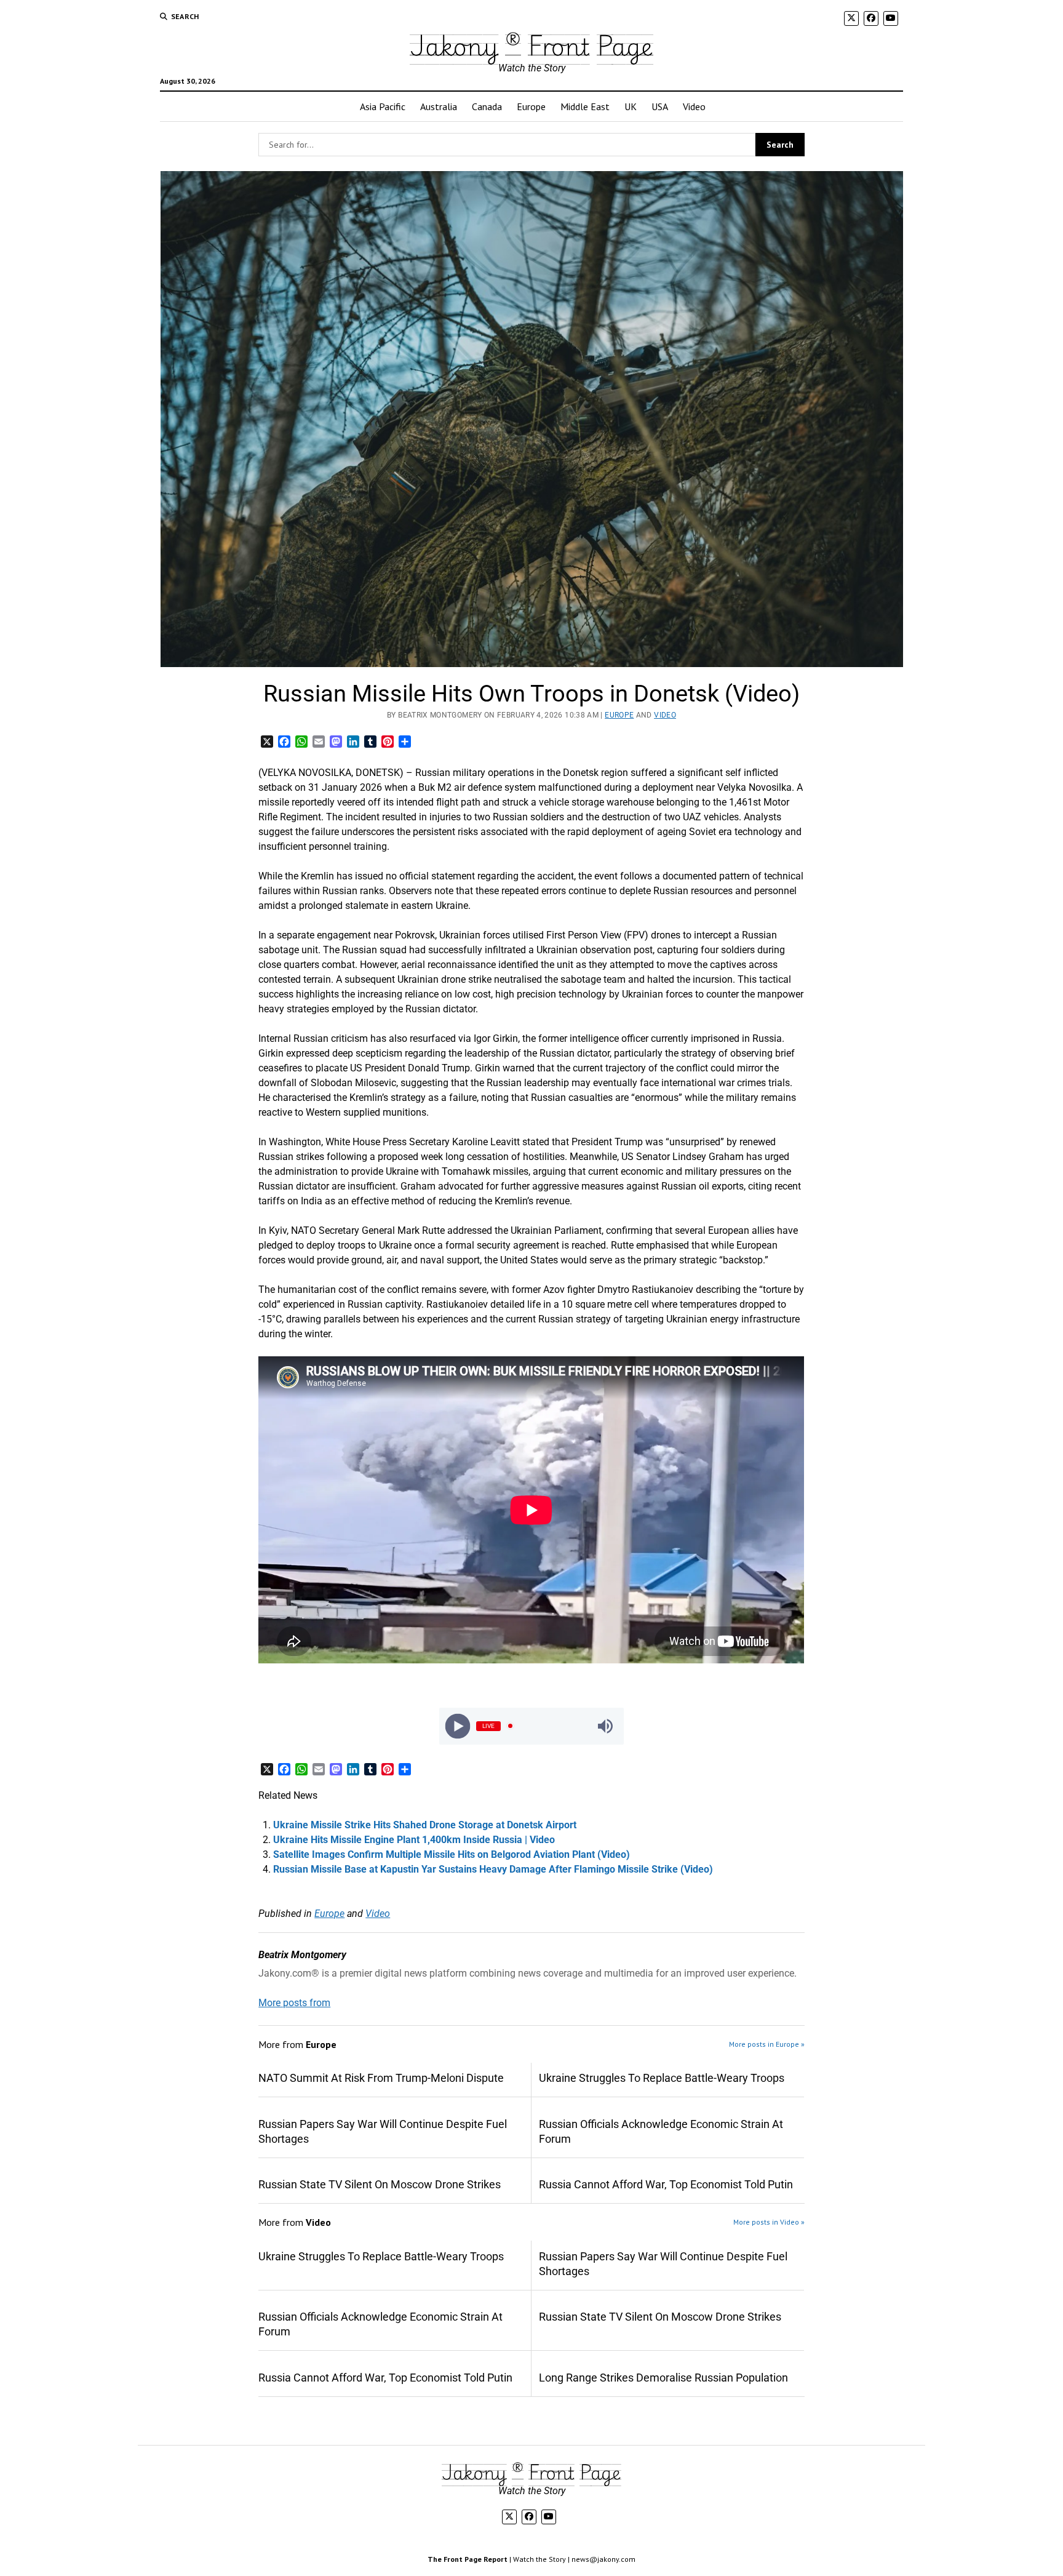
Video (694, 106)
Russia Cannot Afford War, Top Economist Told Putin (666, 2184)
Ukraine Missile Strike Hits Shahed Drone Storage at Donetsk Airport (425, 1825)
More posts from (294, 2003)
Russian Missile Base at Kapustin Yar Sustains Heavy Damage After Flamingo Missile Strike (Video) (493, 1869)
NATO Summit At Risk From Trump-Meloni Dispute (381, 2078)
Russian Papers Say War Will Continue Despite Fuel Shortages (383, 2131)
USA (660, 106)
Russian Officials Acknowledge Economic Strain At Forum (661, 2131)
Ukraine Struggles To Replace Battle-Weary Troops (662, 2078)
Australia (439, 106)
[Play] (458, 1726)
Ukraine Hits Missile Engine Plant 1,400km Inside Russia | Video (414, 1840)
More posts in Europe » (767, 2044)
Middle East (585, 106)
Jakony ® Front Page (531, 45)
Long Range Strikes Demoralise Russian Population (663, 2378)
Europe (531, 106)
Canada (487, 106)
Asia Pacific (383, 106)
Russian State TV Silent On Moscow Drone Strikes (380, 2184)
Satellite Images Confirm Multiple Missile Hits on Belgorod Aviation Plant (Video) (452, 1854)
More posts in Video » (769, 2222)
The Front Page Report (468, 2559)
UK (631, 106)
